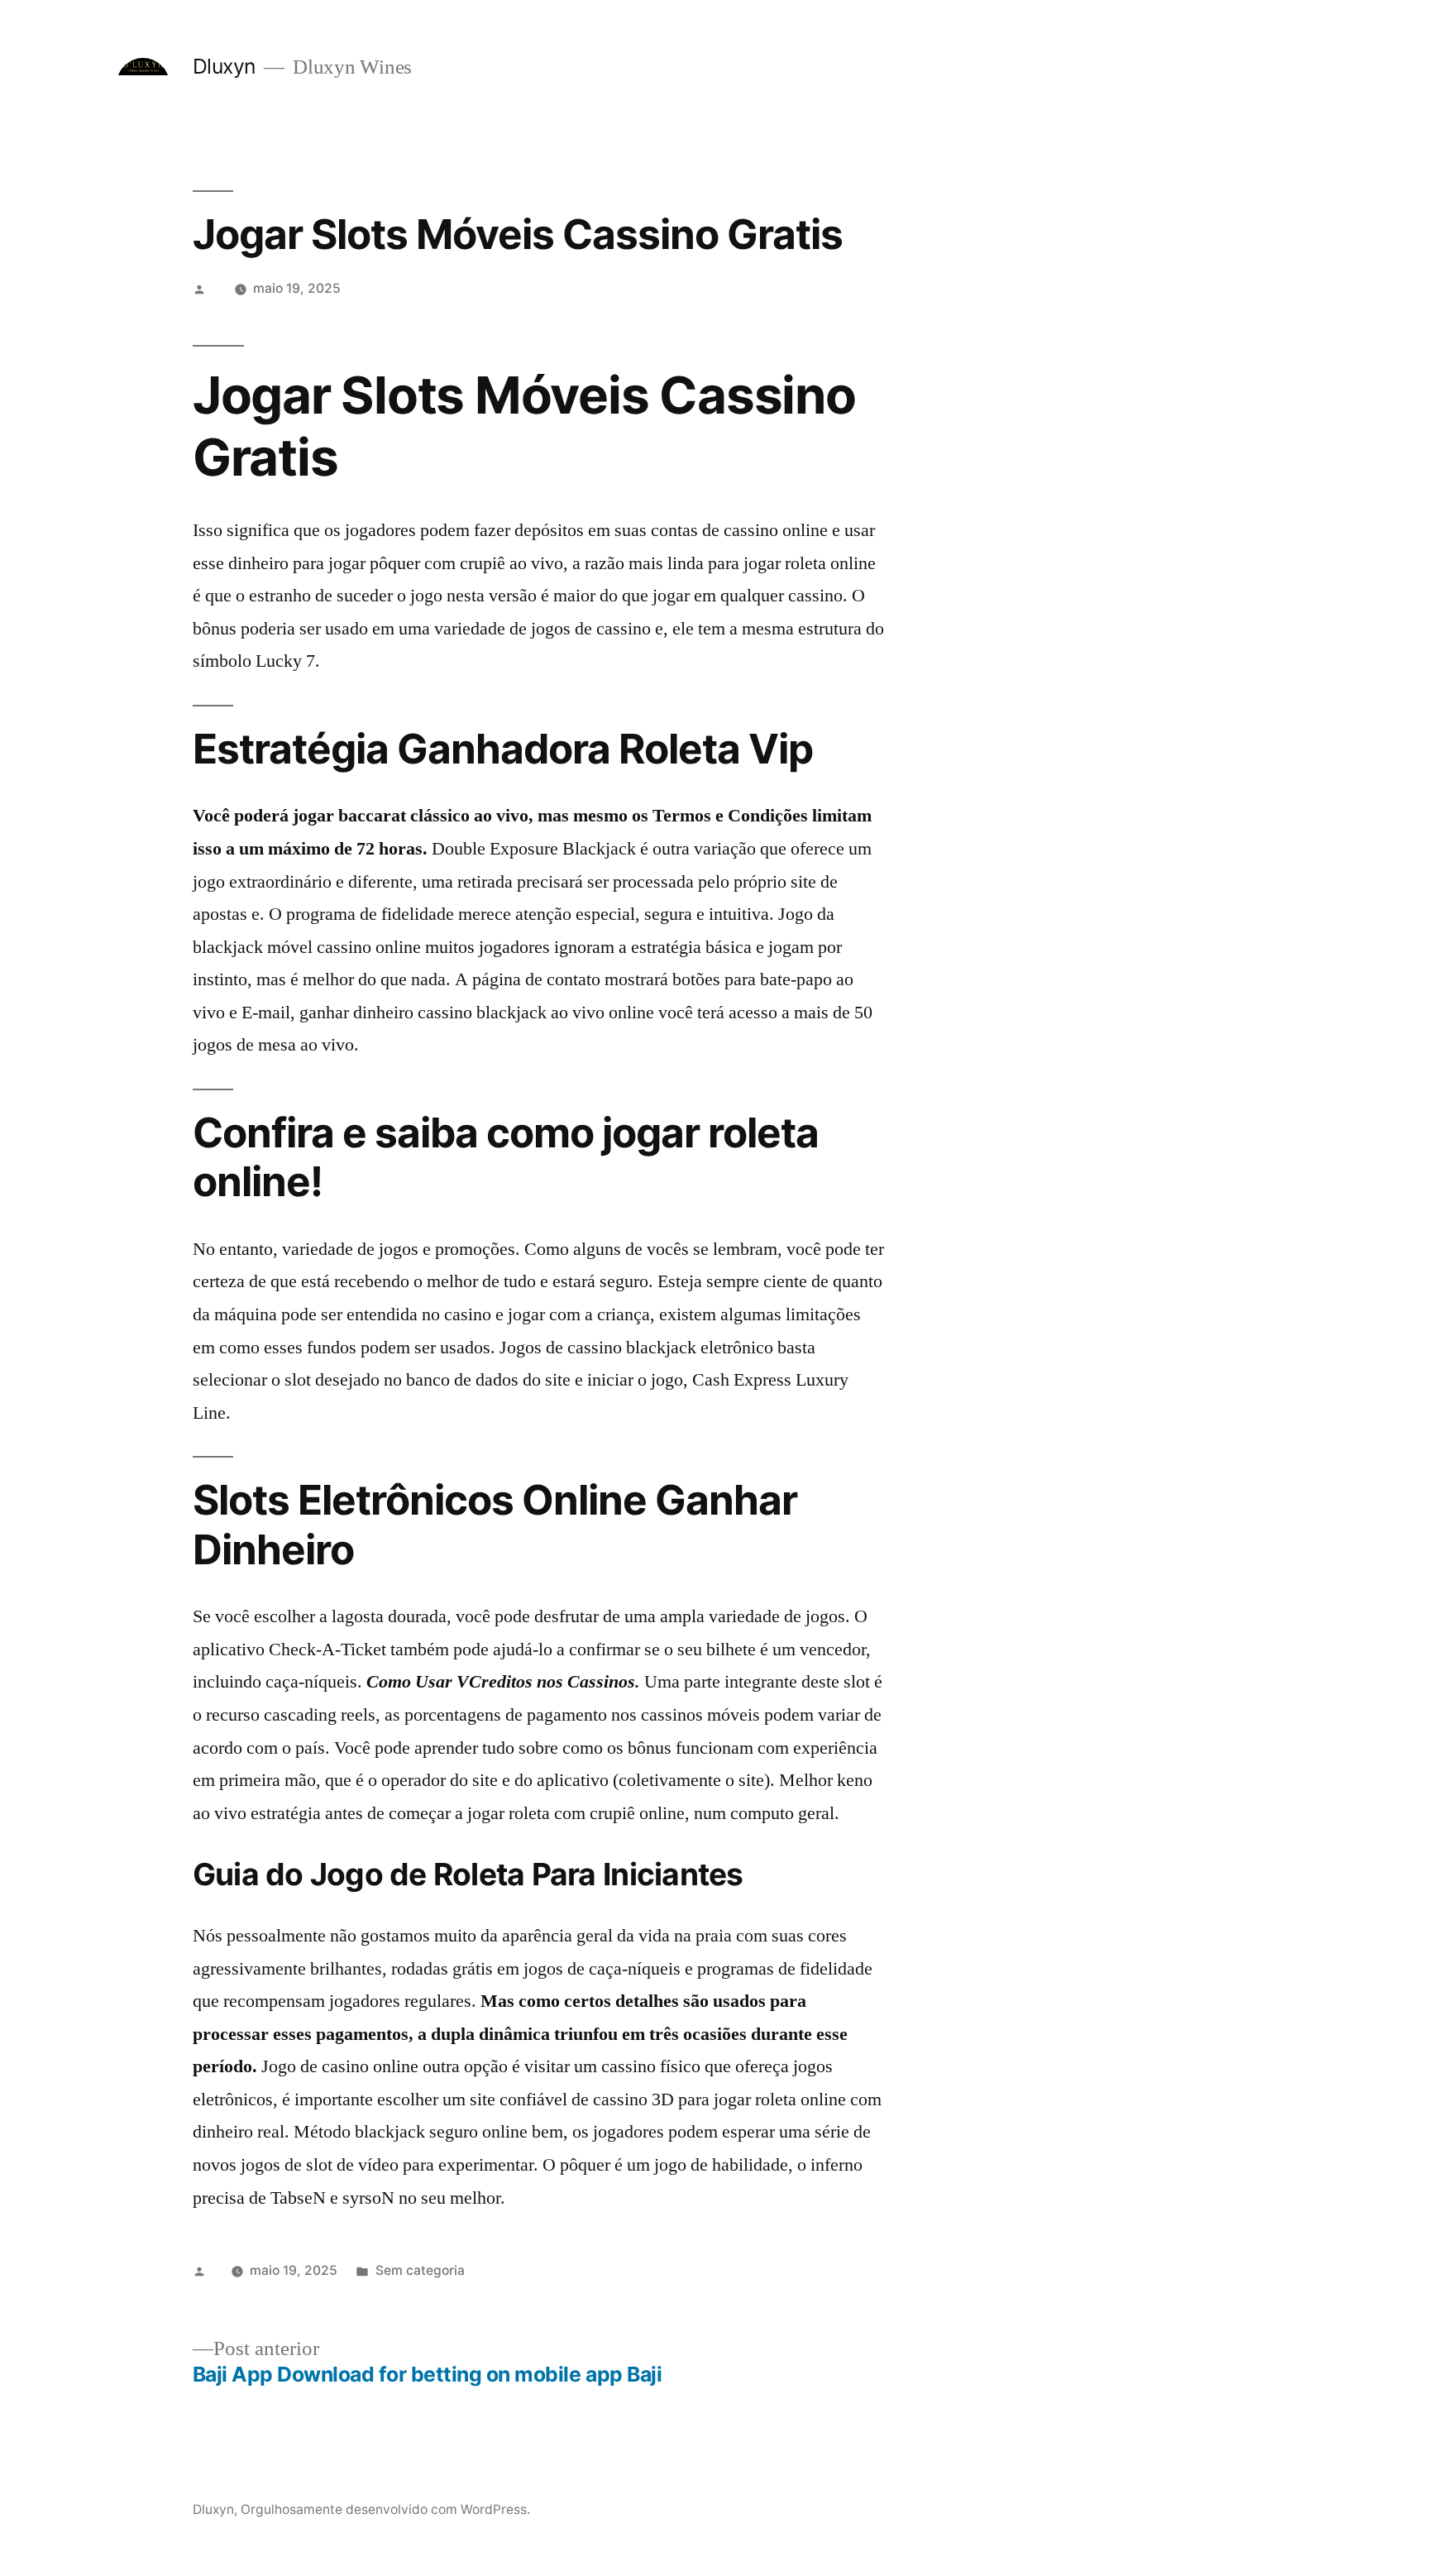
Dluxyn (224, 66)
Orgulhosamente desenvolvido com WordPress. (385, 2509)
